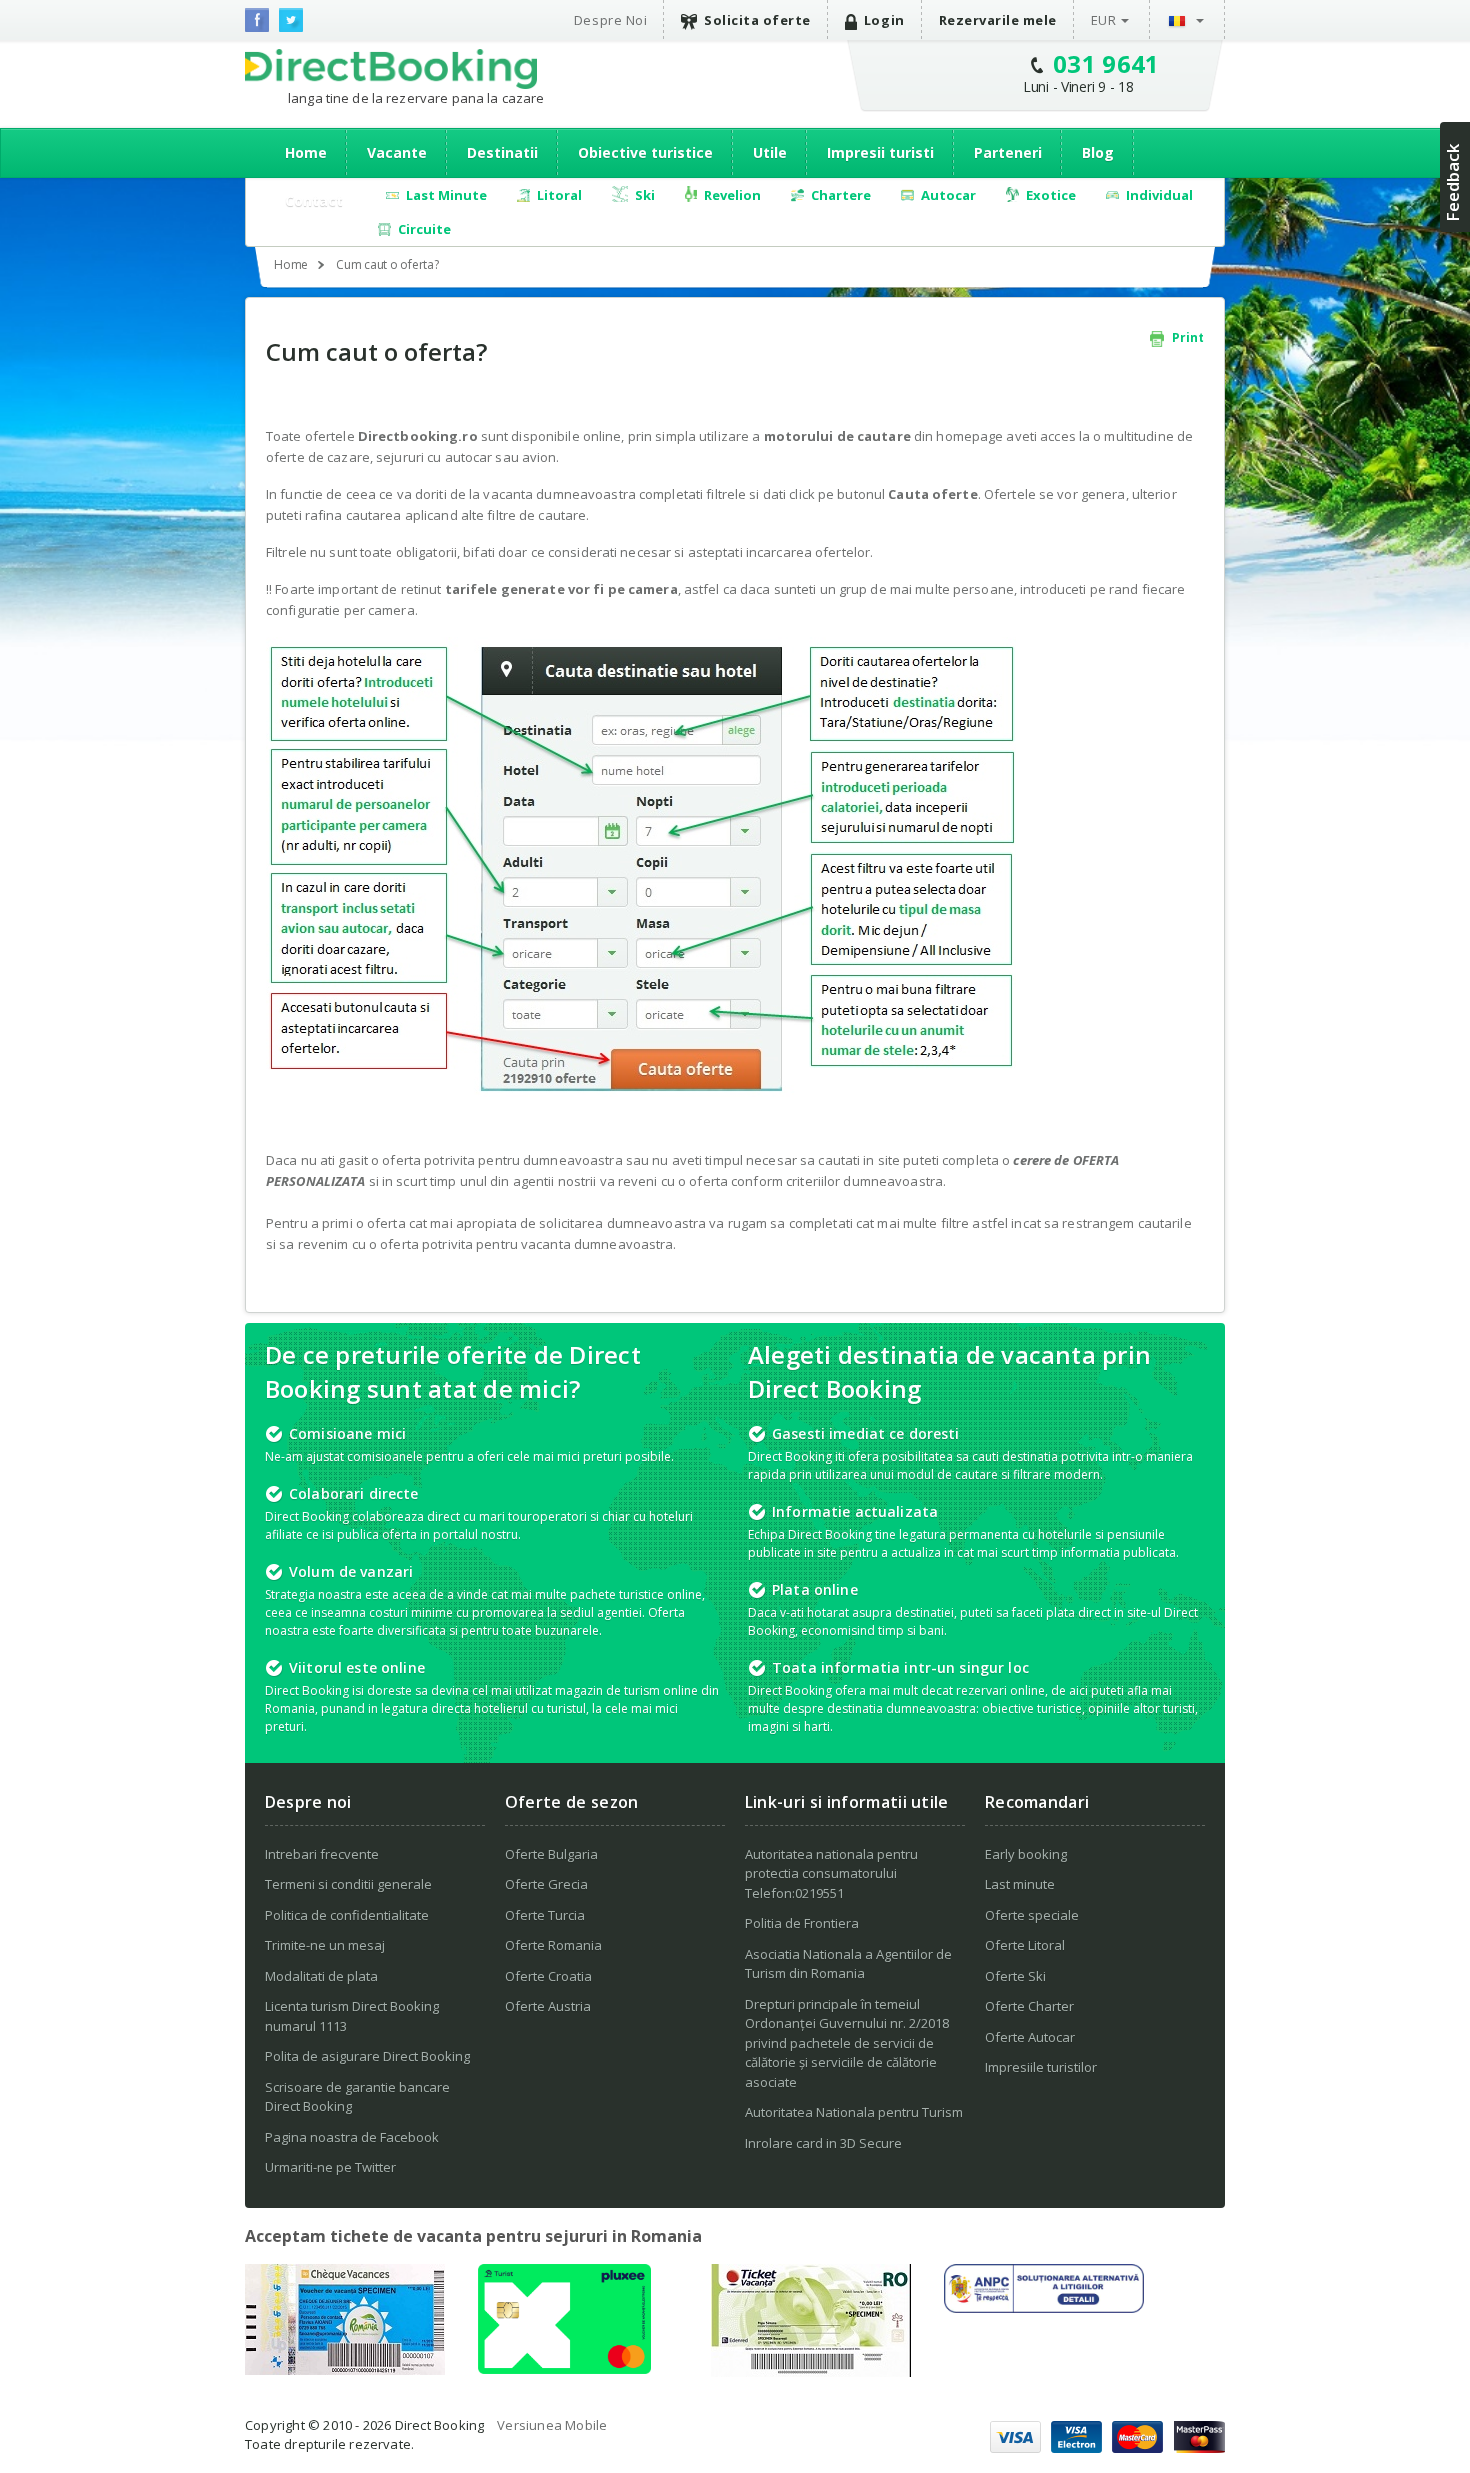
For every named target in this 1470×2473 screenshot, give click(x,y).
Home (306, 152)
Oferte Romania (553, 1945)
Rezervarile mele (998, 20)
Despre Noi (610, 20)
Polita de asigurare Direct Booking (367, 2056)
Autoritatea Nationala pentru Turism (854, 2112)
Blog (1098, 152)
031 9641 (1106, 63)
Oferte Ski (1015, 1976)
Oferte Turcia (545, 1915)
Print (1186, 337)
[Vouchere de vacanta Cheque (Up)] (345, 2369)
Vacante (397, 152)
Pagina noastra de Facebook (352, 2137)
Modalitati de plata (321, 1976)
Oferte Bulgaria (551, 1854)
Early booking (1026, 1854)
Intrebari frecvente (322, 1854)
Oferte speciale (1032, 1915)
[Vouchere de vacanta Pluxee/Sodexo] (564, 2368)
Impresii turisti (880, 152)
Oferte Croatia (548, 1976)
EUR (1104, 20)
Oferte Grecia (546, 1884)
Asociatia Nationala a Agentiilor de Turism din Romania (848, 1964)
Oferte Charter (1029, 2006)
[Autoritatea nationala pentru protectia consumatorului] (1044, 2307)
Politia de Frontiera (802, 1923)
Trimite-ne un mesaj (325, 1945)
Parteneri (1008, 152)
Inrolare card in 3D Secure (823, 2143)
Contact (314, 200)
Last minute (1020, 1884)
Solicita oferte (757, 20)
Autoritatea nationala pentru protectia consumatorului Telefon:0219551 (831, 1873)
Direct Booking (391, 69)
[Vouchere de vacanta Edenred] (811, 2371)
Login (884, 20)
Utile (770, 152)
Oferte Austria (548, 2006)
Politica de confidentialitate (347, 1915)
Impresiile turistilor (1041, 2067)
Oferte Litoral (1025, 1945)
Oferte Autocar (1030, 2037)
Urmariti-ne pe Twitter (330, 2167)
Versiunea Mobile (552, 2425)
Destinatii (502, 152)
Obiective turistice (645, 152)
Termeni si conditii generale (348, 1884)
